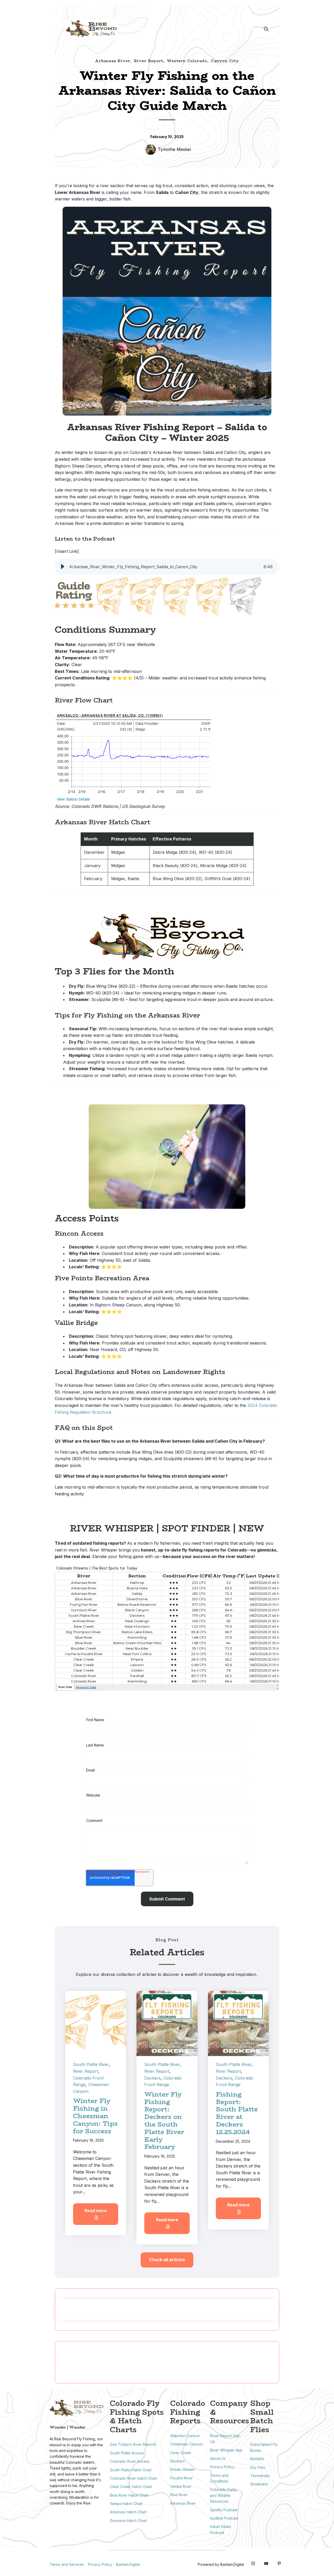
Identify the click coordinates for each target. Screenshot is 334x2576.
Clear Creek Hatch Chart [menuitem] (131, 2487)
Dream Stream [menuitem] (182, 2469)
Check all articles (167, 2260)
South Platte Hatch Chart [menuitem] (131, 2470)
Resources (243, 28)
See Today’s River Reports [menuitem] (133, 2444)
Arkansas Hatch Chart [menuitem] (128, 2512)
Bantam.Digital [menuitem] (128, 2564)
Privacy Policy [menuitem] (222, 2467)
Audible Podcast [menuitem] (224, 2518)
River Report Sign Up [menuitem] (225, 2439)
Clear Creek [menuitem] (181, 2453)
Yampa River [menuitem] (181, 2486)
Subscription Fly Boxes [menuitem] (264, 2447)
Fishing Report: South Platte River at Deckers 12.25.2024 (237, 2113)
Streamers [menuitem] (259, 2484)
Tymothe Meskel (174, 149)
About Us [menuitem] (218, 2458)
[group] (167, 567)
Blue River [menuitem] (179, 2495)
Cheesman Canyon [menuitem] (186, 2444)
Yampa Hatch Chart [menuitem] (126, 2504)
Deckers (153, 2078)
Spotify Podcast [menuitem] (224, 2510)
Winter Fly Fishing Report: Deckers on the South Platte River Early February (164, 2121)
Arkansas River (113, 61)
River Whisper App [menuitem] (226, 2450)
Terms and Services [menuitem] (67, 2564)
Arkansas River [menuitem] (183, 2503)
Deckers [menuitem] (177, 2461)
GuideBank (178, 28)
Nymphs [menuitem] (257, 2459)
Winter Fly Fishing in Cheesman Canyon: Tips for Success (95, 2116)
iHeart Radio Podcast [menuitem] (221, 2529)
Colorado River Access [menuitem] (130, 2461)
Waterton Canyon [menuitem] (185, 2436)
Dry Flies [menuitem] (258, 2467)
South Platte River (91, 2064)
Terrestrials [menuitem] (260, 2476)
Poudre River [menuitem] (181, 2478)
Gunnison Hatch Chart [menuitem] (128, 2521)
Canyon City (225, 61)
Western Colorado (187, 61)
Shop (211, 28)
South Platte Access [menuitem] (127, 2453)
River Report (148, 61)
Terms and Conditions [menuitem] (219, 2478)
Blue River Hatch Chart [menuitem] (129, 2495)
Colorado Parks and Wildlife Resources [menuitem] (223, 2495)
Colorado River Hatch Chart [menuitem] (133, 2478)
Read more (96, 2211)
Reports (143, 28)
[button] (63, 567)
